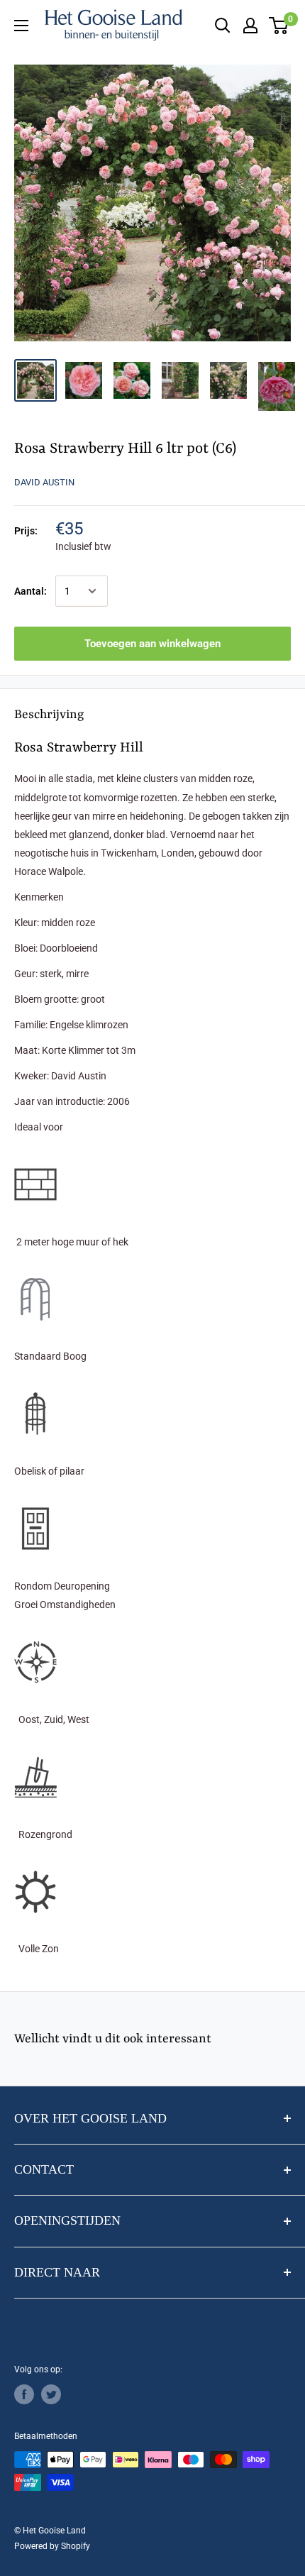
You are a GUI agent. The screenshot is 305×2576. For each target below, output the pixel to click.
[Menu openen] (21, 26)
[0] (279, 26)
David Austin (44, 482)
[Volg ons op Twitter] (51, 2394)
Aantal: (30, 591)
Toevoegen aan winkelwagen (152, 644)
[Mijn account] (250, 26)
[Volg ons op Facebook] (24, 2394)
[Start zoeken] (223, 26)
